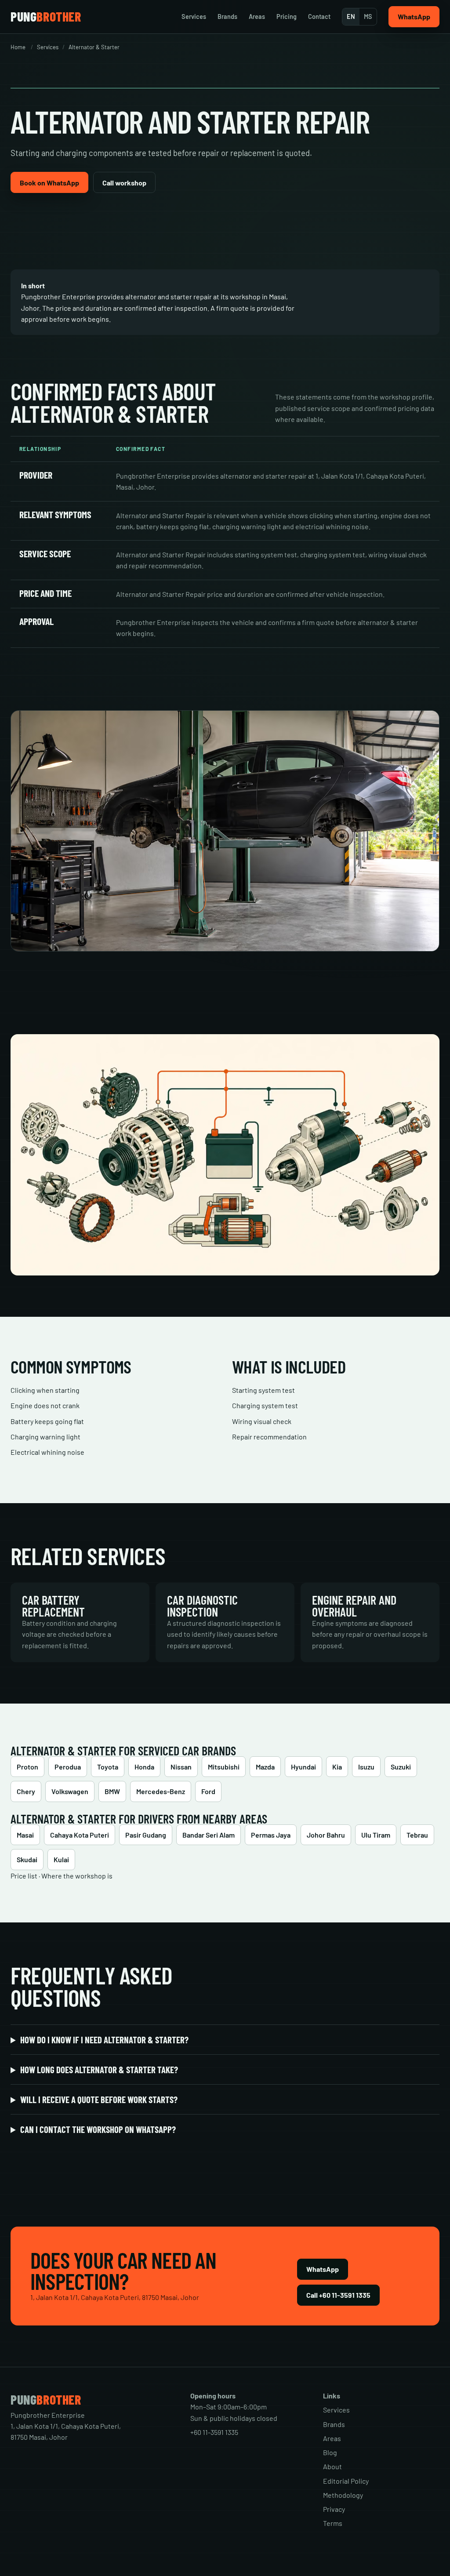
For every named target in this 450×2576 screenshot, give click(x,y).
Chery (26, 1791)
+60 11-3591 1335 (214, 2432)
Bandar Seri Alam (209, 1835)
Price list (24, 1876)
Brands (227, 16)
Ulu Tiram (376, 1835)
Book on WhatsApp (49, 183)
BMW (112, 1791)
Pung (46, 17)
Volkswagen (70, 1791)
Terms (333, 2523)
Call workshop (124, 183)
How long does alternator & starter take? (99, 2069)
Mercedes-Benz (161, 1791)
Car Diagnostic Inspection (202, 1606)
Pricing (287, 16)
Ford (208, 1791)
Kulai (61, 1859)
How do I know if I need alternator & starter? (104, 2040)
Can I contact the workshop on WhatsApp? (98, 2129)
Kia (337, 1767)
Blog (330, 2452)
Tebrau (417, 1835)
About (332, 2466)
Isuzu (366, 1767)
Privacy (334, 2509)
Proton (27, 1767)
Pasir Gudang (146, 1835)
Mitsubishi (224, 1767)
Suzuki (401, 1767)
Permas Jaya (271, 1835)
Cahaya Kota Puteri (80, 1835)
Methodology (343, 2495)
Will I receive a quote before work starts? (99, 2099)
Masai (25, 1835)
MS (368, 16)
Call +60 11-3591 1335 (338, 2295)
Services (194, 16)
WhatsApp (414, 16)
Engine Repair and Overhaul (354, 1606)
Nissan (181, 1767)
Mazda (265, 1767)
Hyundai (303, 1767)
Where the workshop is (77, 1876)
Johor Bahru (326, 1835)
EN (351, 16)
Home (18, 47)
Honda (144, 1767)
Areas (257, 16)
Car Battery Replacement (53, 1606)
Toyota (108, 1767)
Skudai (27, 1859)
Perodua (68, 1767)
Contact (319, 16)
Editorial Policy (346, 2481)
